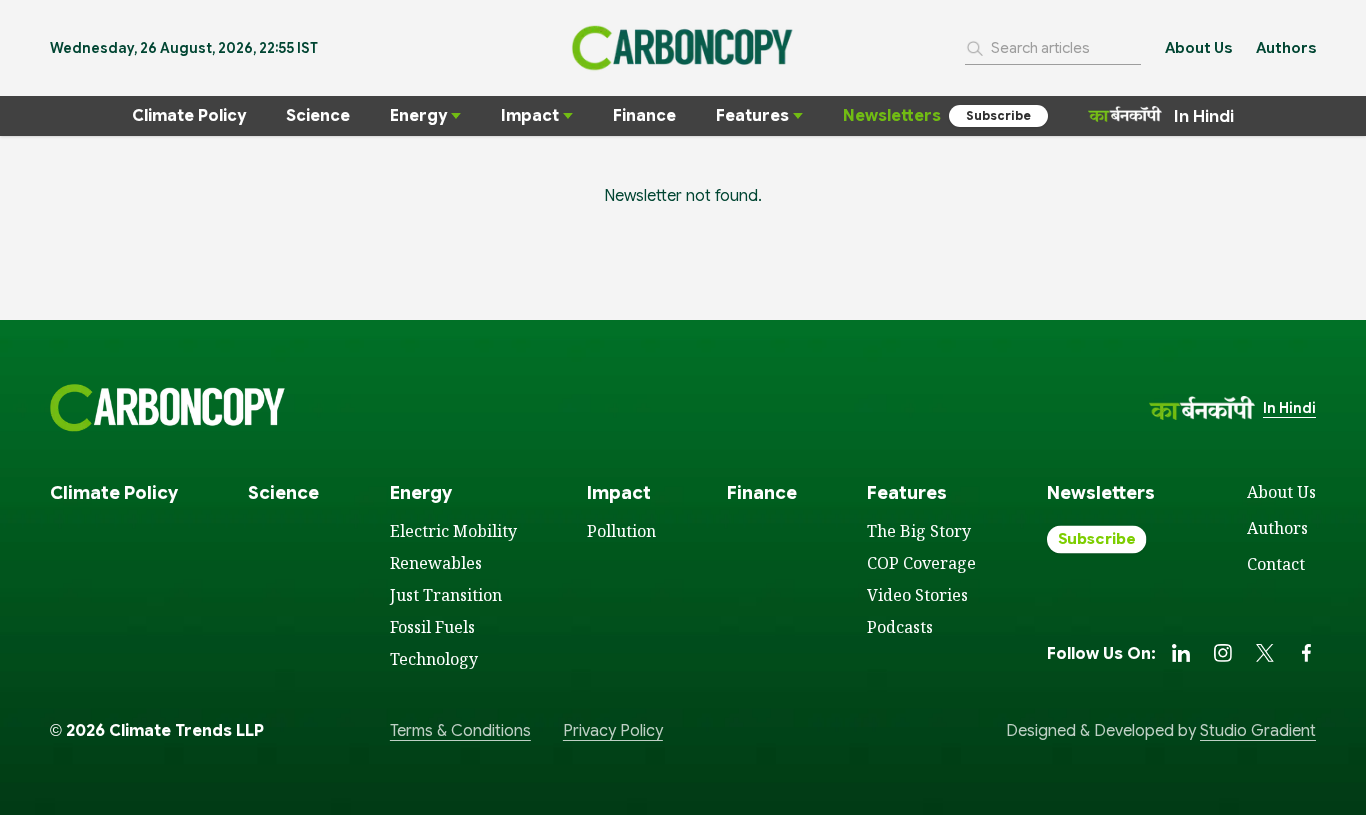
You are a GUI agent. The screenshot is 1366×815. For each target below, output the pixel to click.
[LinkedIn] (1181, 653)
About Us (1198, 48)
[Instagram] (1223, 653)
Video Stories (917, 595)
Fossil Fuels (432, 627)
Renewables (436, 563)
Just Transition (446, 595)
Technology (434, 659)
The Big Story (919, 531)
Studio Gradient (1258, 731)
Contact (1276, 564)
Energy (418, 116)
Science (318, 116)
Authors (1286, 48)
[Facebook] (1307, 653)
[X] (1265, 653)
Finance (644, 116)
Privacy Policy (613, 731)
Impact (530, 116)
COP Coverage (921, 563)
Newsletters (892, 116)
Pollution (621, 531)
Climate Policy (189, 116)
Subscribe (998, 115)
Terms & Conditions (460, 731)
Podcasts (900, 627)
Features (752, 116)
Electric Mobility (453, 531)
